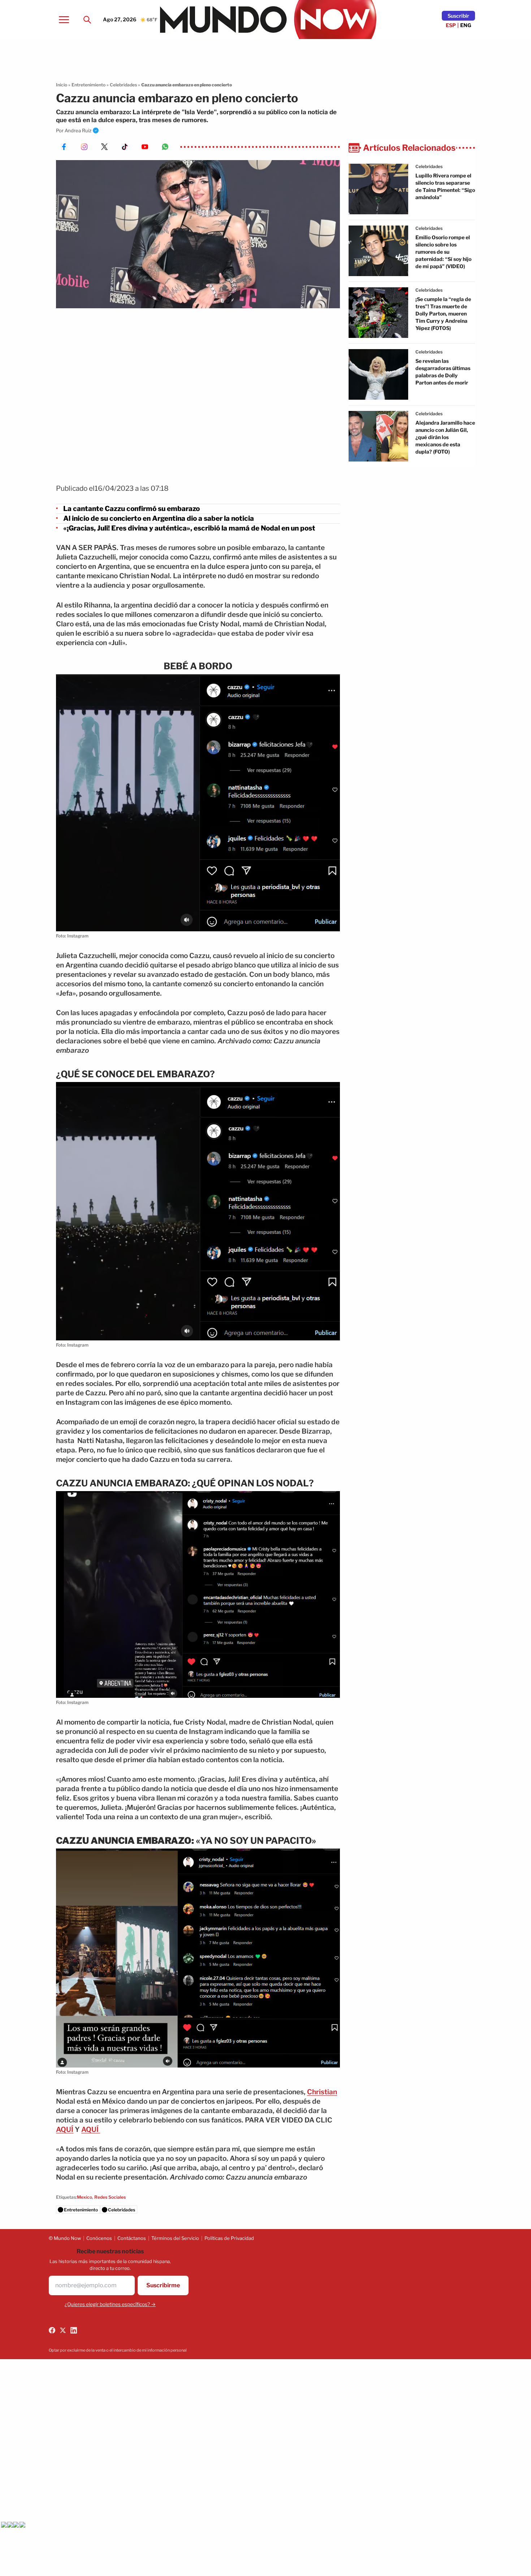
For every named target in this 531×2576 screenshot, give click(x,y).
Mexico (85, 2197)
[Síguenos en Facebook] (52, 2330)
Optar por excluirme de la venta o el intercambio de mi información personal (118, 2350)
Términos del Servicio (175, 2238)
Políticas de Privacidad (229, 2238)
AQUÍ (65, 2130)
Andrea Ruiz (78, 130)
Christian (322, 2092)
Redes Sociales (110, 2197)
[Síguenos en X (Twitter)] (63, 2330)
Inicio (62, 85)
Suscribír (458, 16)
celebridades (429, 166)
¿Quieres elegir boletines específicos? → (110, 2304)
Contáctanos (132, 2238)
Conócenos (99, 2238)
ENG (466, 25)
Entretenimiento (88, 85)
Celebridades (123, 85)
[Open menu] (64, 20)
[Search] (87, 20)
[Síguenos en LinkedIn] (74, 2330)
